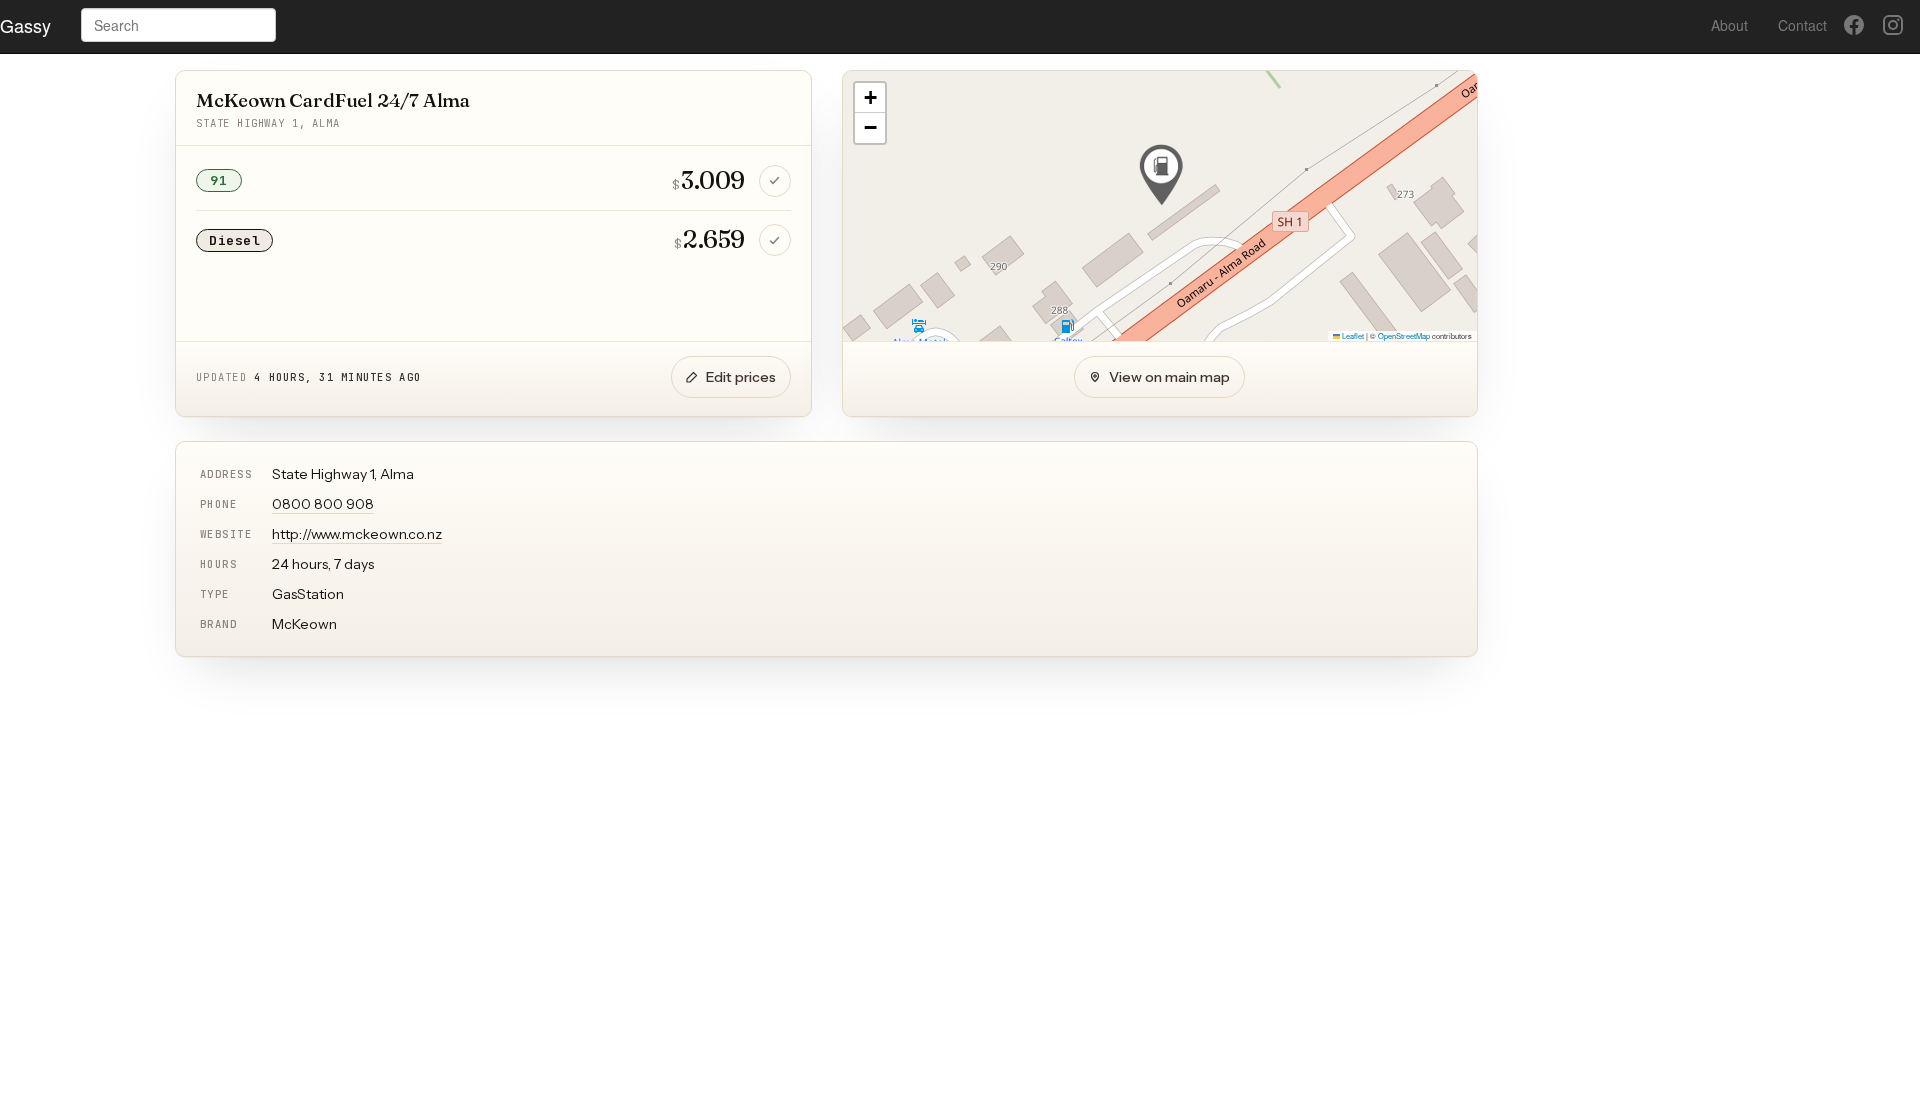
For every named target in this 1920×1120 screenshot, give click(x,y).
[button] (1161, 175)
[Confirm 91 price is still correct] (775, 181)
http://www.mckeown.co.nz (357, 534)
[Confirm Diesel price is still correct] (775, 240)
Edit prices (741, 377)
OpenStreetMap (1404, 335)
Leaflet (1352, 335)
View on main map (1169, 377)
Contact (1802, 25)
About (1729, 25)
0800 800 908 (323, 504)
